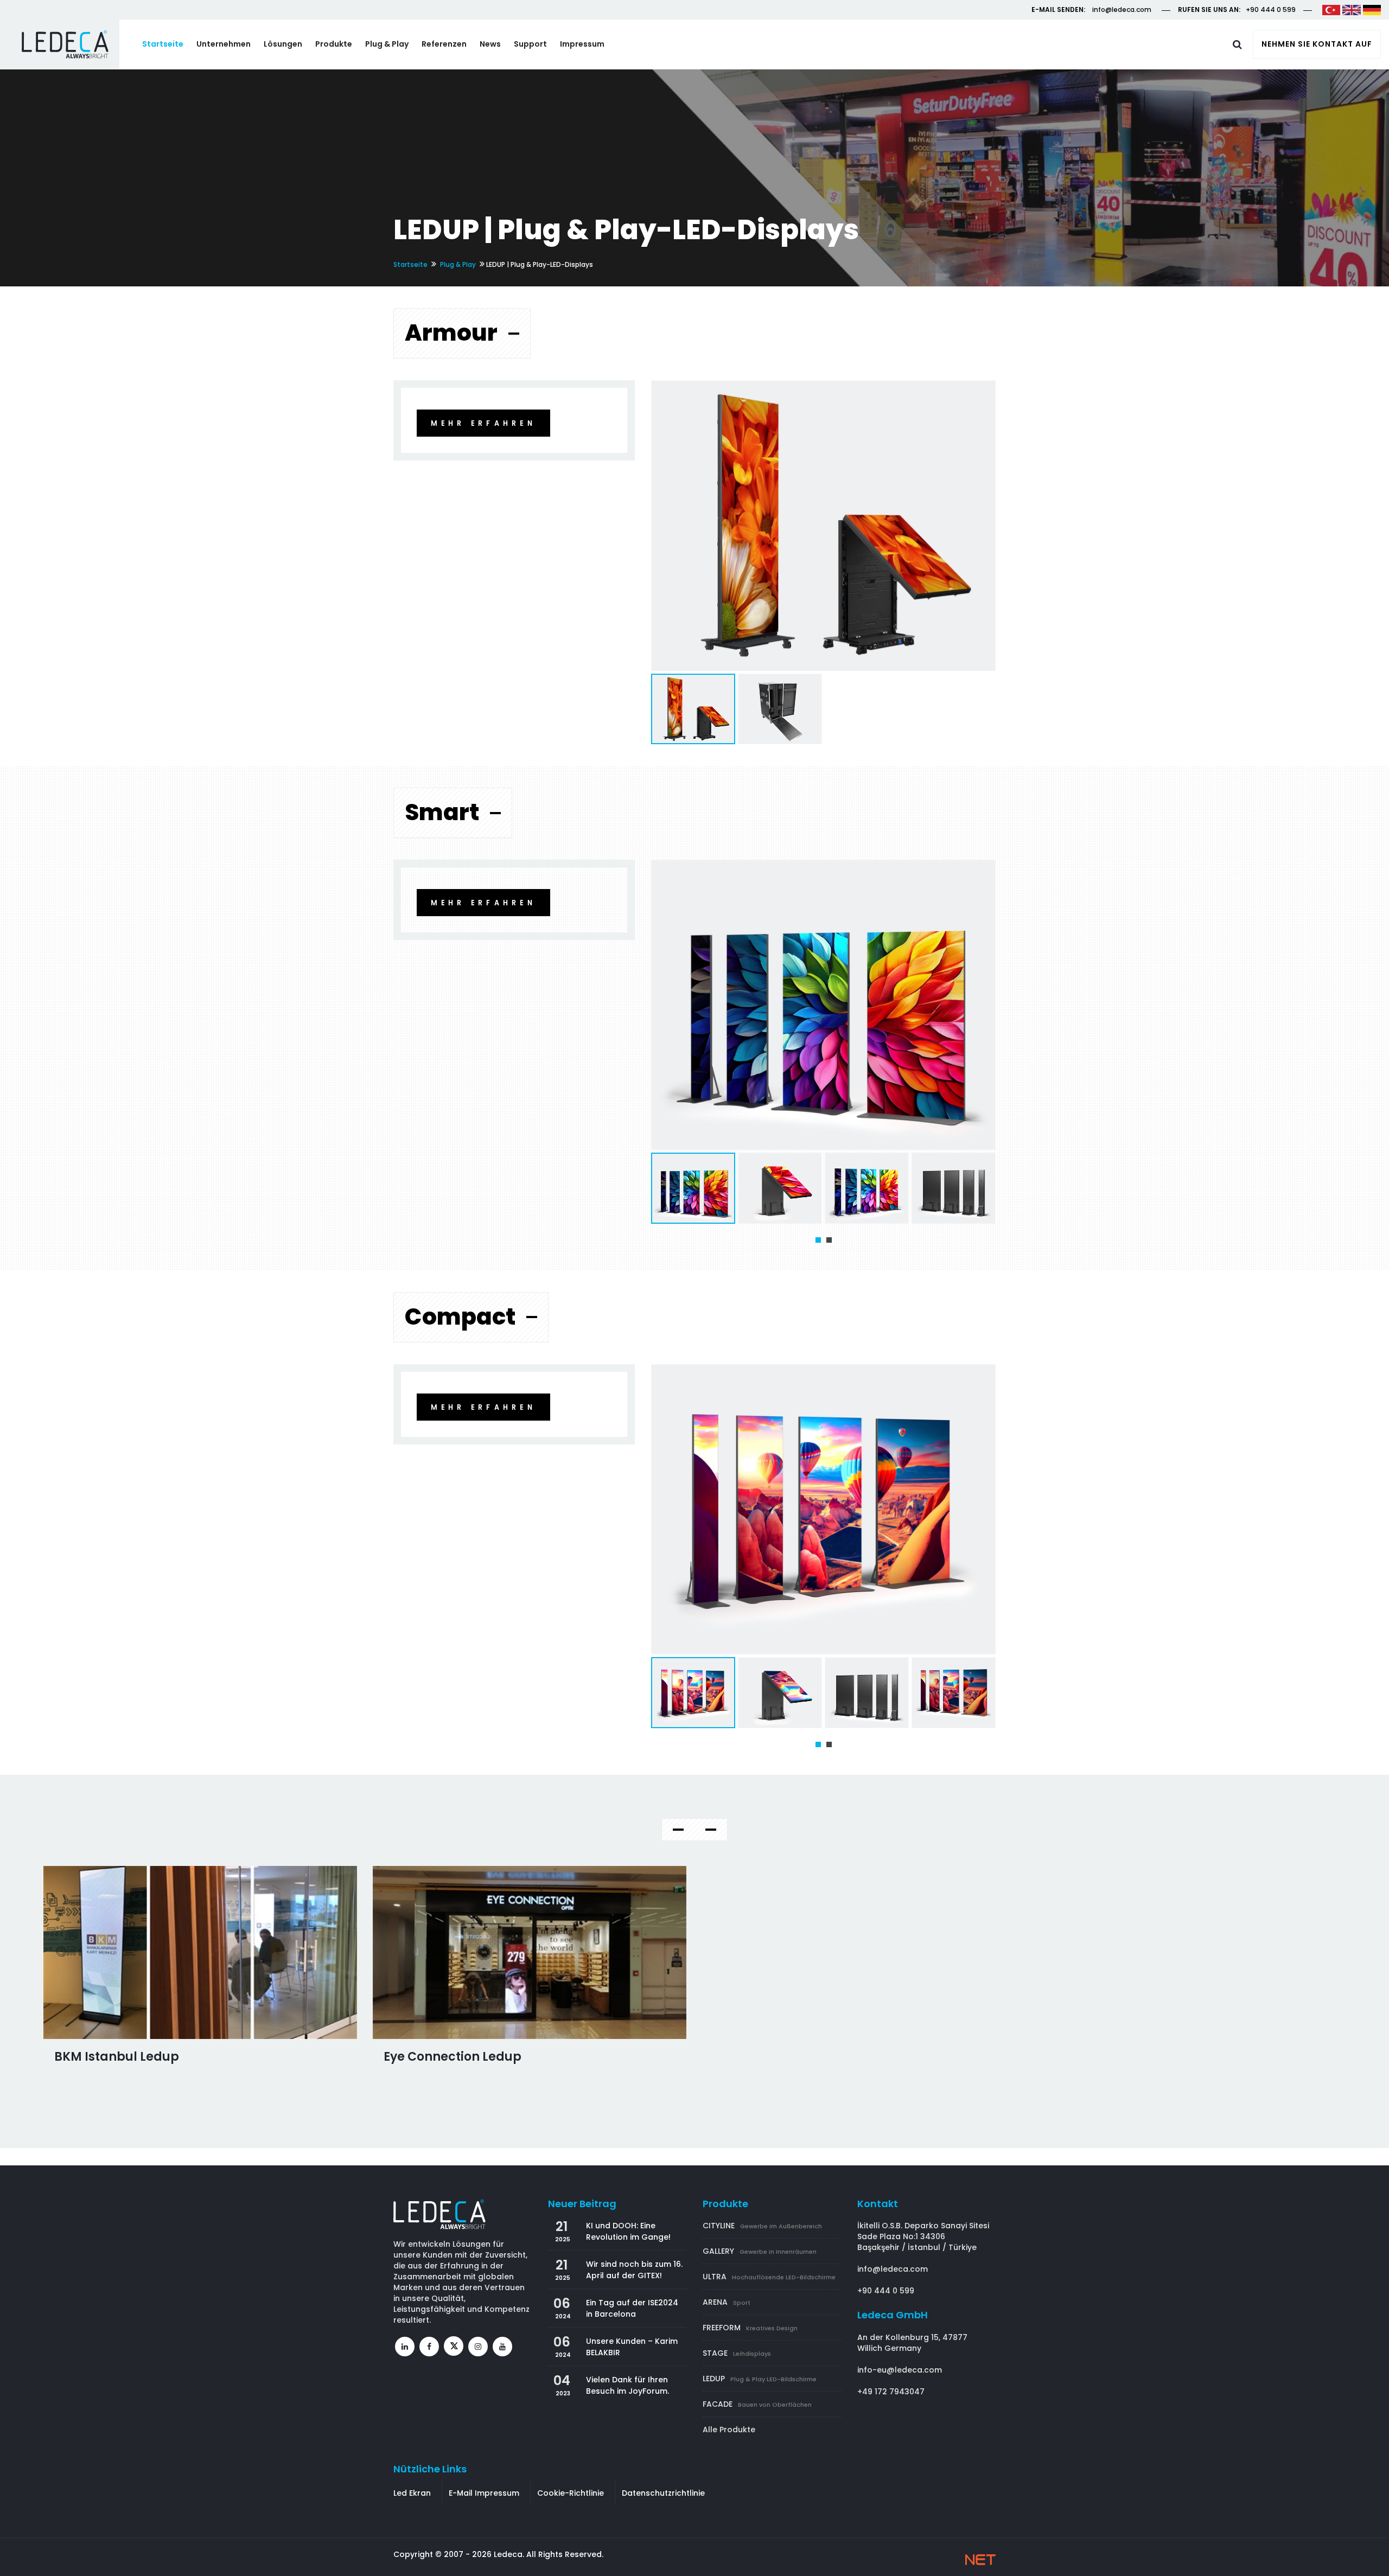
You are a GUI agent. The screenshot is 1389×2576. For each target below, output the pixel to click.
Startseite (163, 44)
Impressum (582, 44)
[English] (1351, 9)
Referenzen (444, 44)
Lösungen (283, 44)
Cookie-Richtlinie (571, 2493)
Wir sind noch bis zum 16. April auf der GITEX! (634, 2270)
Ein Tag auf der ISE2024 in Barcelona (632, 2308)
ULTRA (769, 2277)
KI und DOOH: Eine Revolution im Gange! (628, 2231)
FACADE (757, 2404)
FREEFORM (750, 2328)
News (490, 44)
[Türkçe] (1331, 9)
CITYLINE (762, 2226)
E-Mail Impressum (484, 2493)
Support (530, 44)
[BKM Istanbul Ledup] (200, 1952)
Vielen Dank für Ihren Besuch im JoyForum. (627, 2385)
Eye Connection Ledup (453, 2057)
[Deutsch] (1372, 9)
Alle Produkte (729, 2430)
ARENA (727, 2302)
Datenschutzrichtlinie (663, 2493)
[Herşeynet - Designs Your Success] (980, 2560)
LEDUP (760, 2379)
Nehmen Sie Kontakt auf (1317, 44)
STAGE (737, 2353)
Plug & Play (387, 44)
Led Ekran (412, 2493)
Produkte (334, 44)
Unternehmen (224, 44)
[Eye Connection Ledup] (530, 1952)
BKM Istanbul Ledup (117, 2057)
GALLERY (760, 2251)
